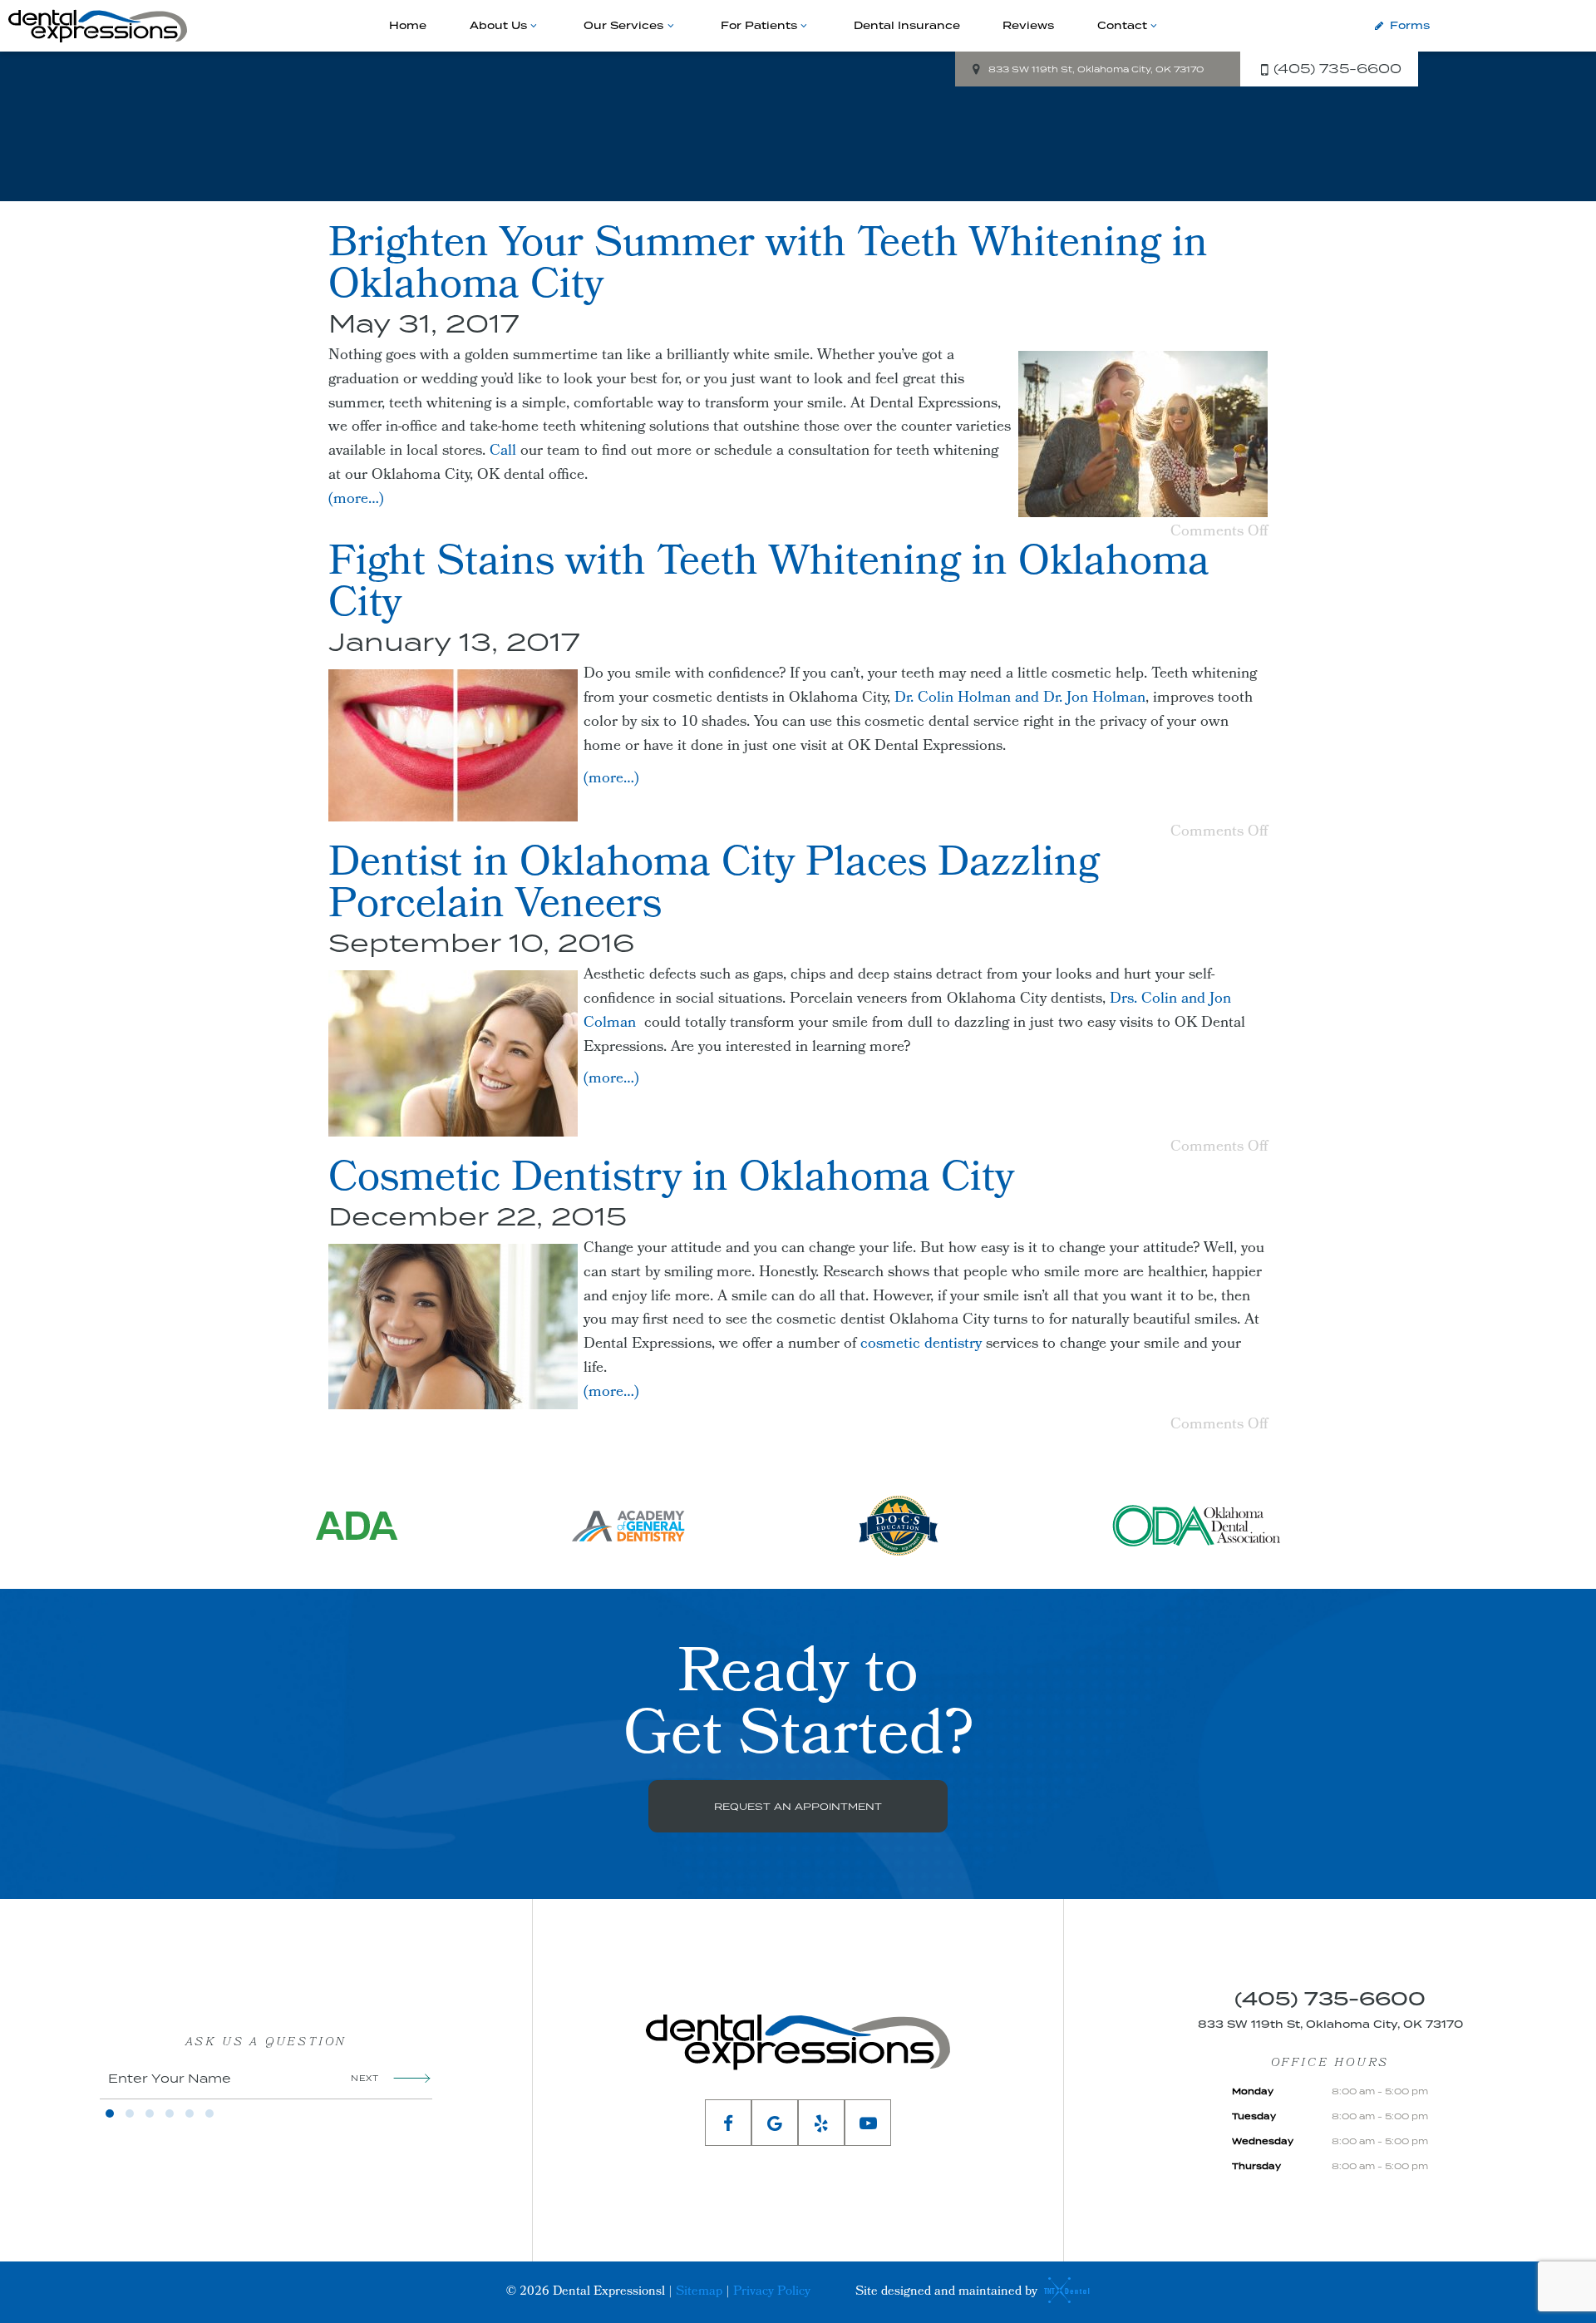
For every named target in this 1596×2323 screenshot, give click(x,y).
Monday (1253, 2091)
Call (503, 452)
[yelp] (821, 2123)
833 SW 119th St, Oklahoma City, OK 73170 (1096, 69)
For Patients (759, 25)
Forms (1410, 25)
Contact (1122, 25)
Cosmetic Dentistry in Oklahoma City (671, 1181)
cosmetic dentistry (921, 1345)
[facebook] (728, 2123)
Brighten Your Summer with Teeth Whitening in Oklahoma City (768, 268)
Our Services (623, 25)
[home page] (98, 26)
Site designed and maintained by (948, 2292)
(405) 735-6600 (1337, 68)
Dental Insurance (907, 25)
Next (365, 2078)
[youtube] (868, 2123)
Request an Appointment (798, 1806)
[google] (775, 2123)
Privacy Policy (772, 2292)
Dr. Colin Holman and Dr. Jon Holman (1020, 699)
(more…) (356, 500)
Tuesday (1254, 2116)
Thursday (1256, 2166)
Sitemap (699, 2292)
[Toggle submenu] (534, 26)
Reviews (1028, 25)
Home (408, 25)
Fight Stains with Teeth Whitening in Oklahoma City (769, 586)
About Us (498, 25)
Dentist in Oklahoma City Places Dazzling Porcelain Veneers (714, 887)
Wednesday (1263, 2141)
